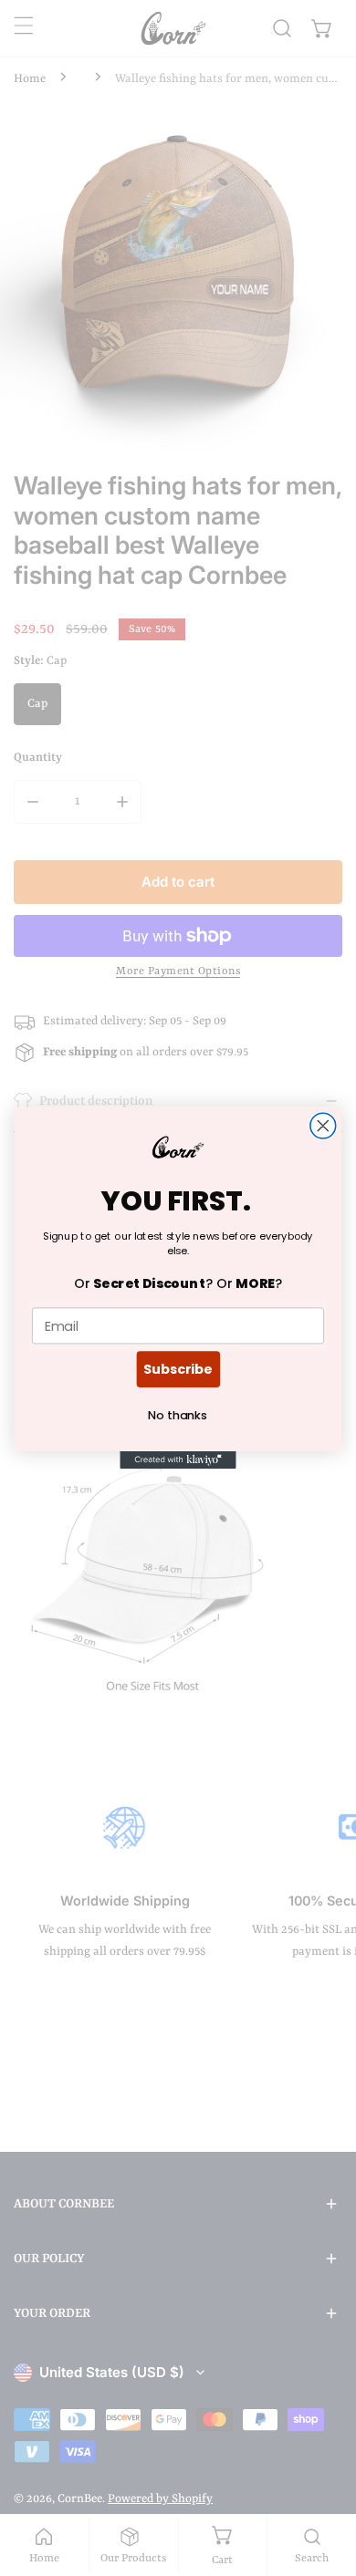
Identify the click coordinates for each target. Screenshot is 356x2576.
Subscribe (178, 1369)
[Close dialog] (323, 1126)
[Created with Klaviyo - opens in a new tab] (178, 1460)
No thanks (178, 1416)
